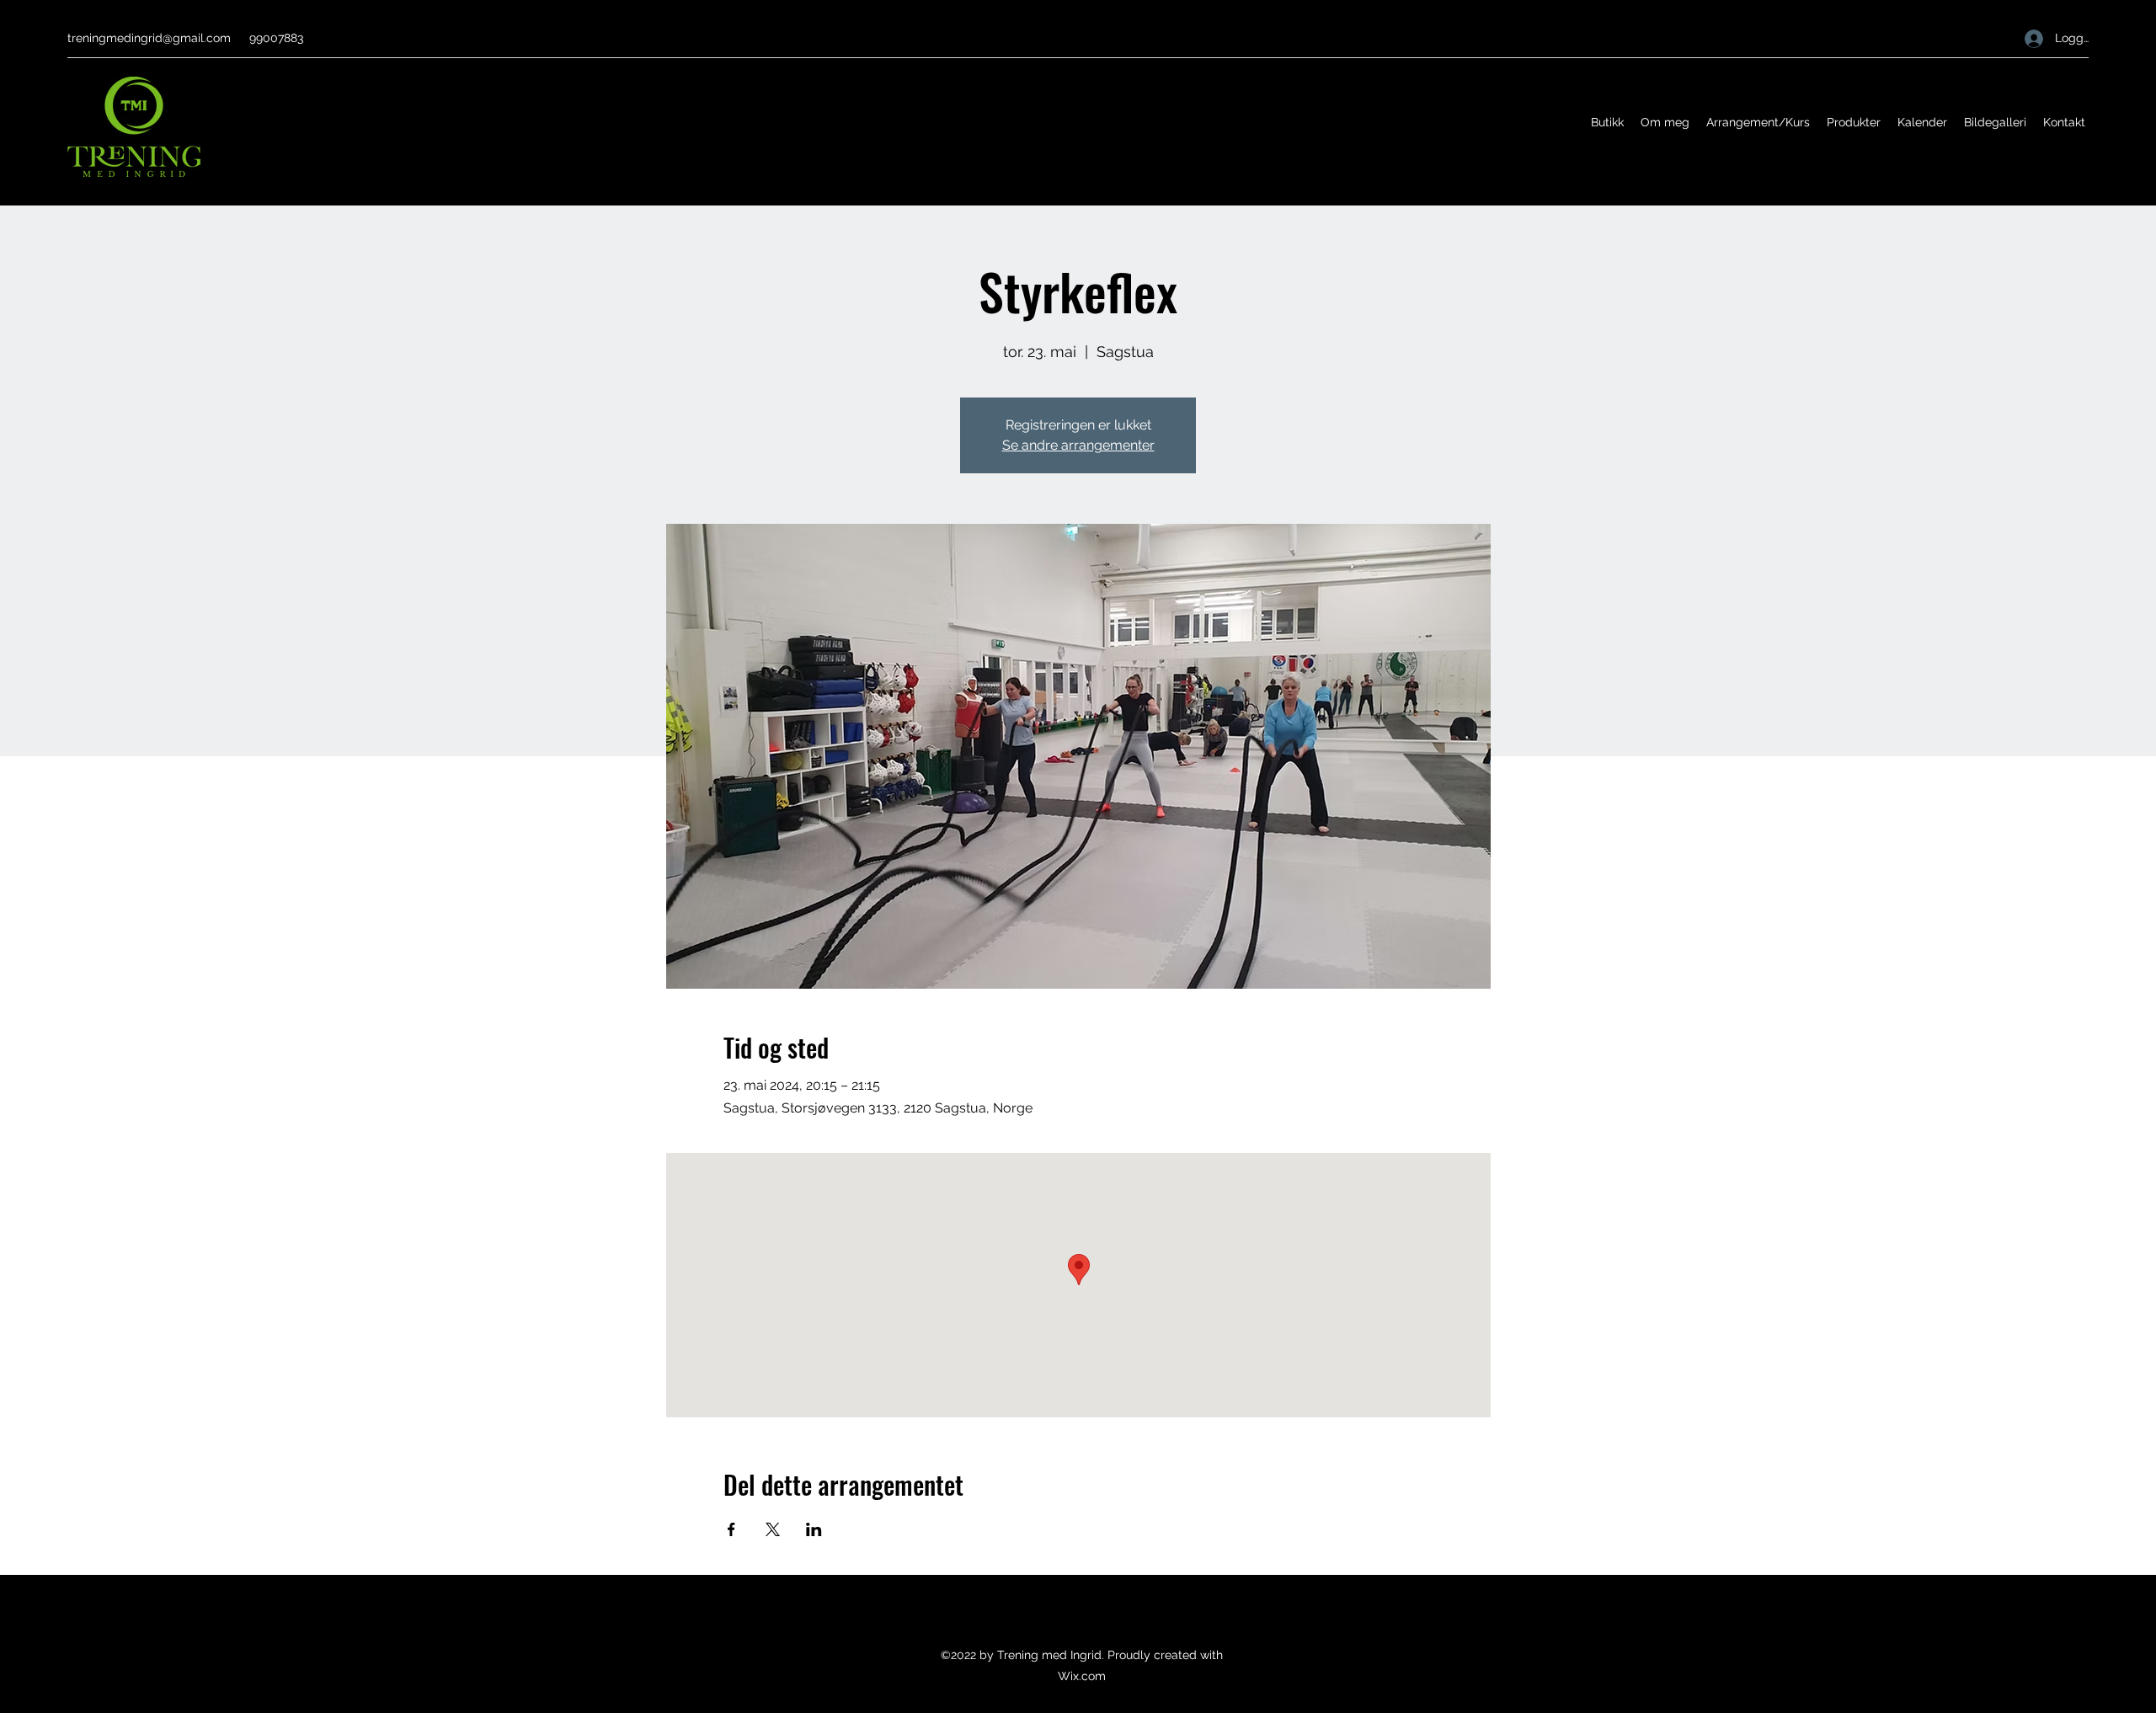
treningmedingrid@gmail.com (149, 38)
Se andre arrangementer (1078, 445)
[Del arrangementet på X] (773, 1529)
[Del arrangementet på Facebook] (731, 1529)
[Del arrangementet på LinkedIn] (814, 1529)
